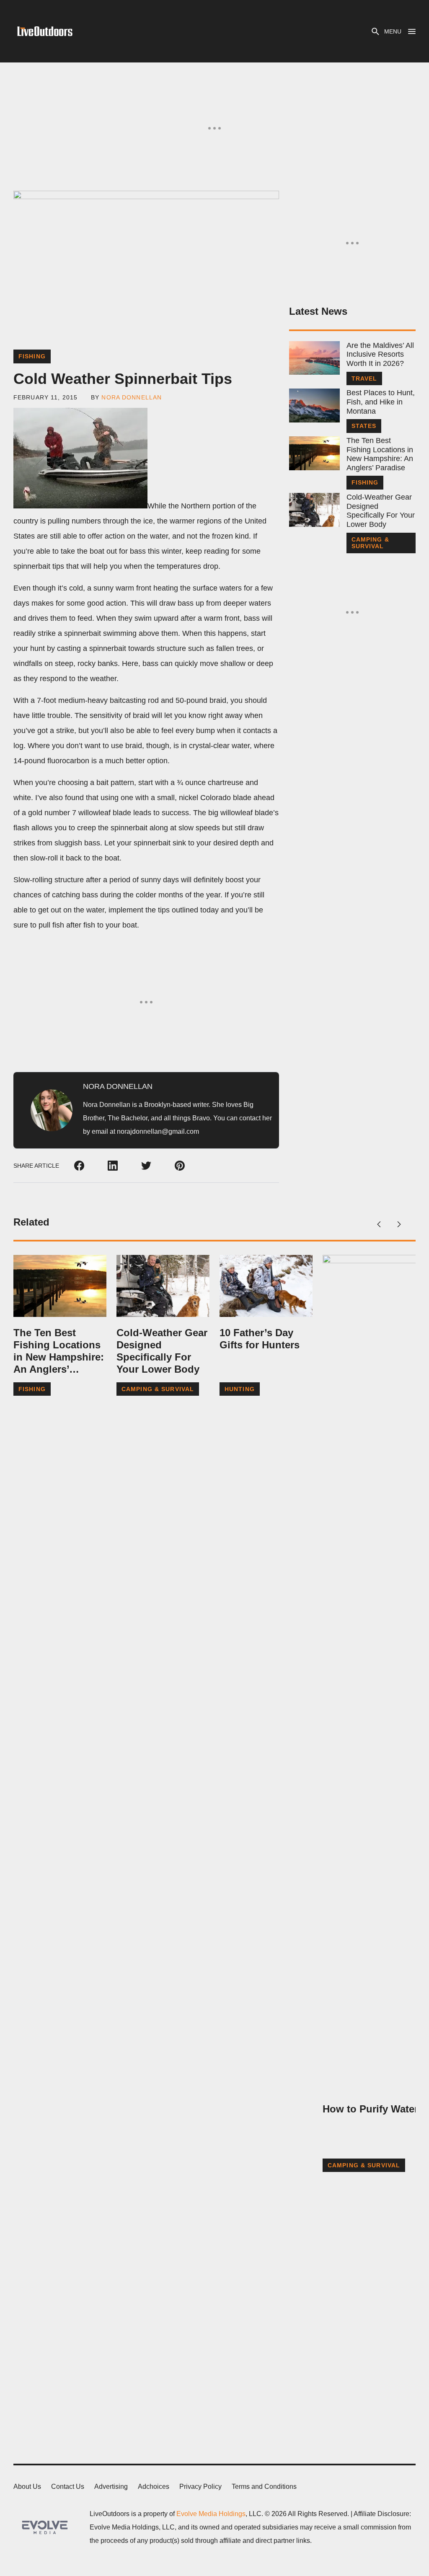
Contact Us (68, 2487)
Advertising (111, 2487)
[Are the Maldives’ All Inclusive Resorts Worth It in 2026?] (314, 358)
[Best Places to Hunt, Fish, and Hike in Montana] (314, 406)
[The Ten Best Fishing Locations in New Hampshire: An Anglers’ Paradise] (314, 453)
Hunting (240, 1389)
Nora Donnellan (132, 397)
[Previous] (379, 1224)
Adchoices (154, 2487)
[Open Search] (375, 31)
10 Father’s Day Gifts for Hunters (260, 1339)
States (364, 426)
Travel (364, 378)
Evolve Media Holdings (211, 2514)
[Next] (399, 1224)
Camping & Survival (370, 543)
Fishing (32, 356)
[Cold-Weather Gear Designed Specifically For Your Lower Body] (314, 510)
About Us (27, 2487)
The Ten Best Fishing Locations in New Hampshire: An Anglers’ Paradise (380, 454)
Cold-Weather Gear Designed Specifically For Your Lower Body (381, 511)
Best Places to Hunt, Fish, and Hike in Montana (381, 402)
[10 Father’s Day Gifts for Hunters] (266, 1286)
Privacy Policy (200, 2487)
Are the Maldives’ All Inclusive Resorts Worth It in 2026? (380, 354)
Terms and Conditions (264, 2487)
